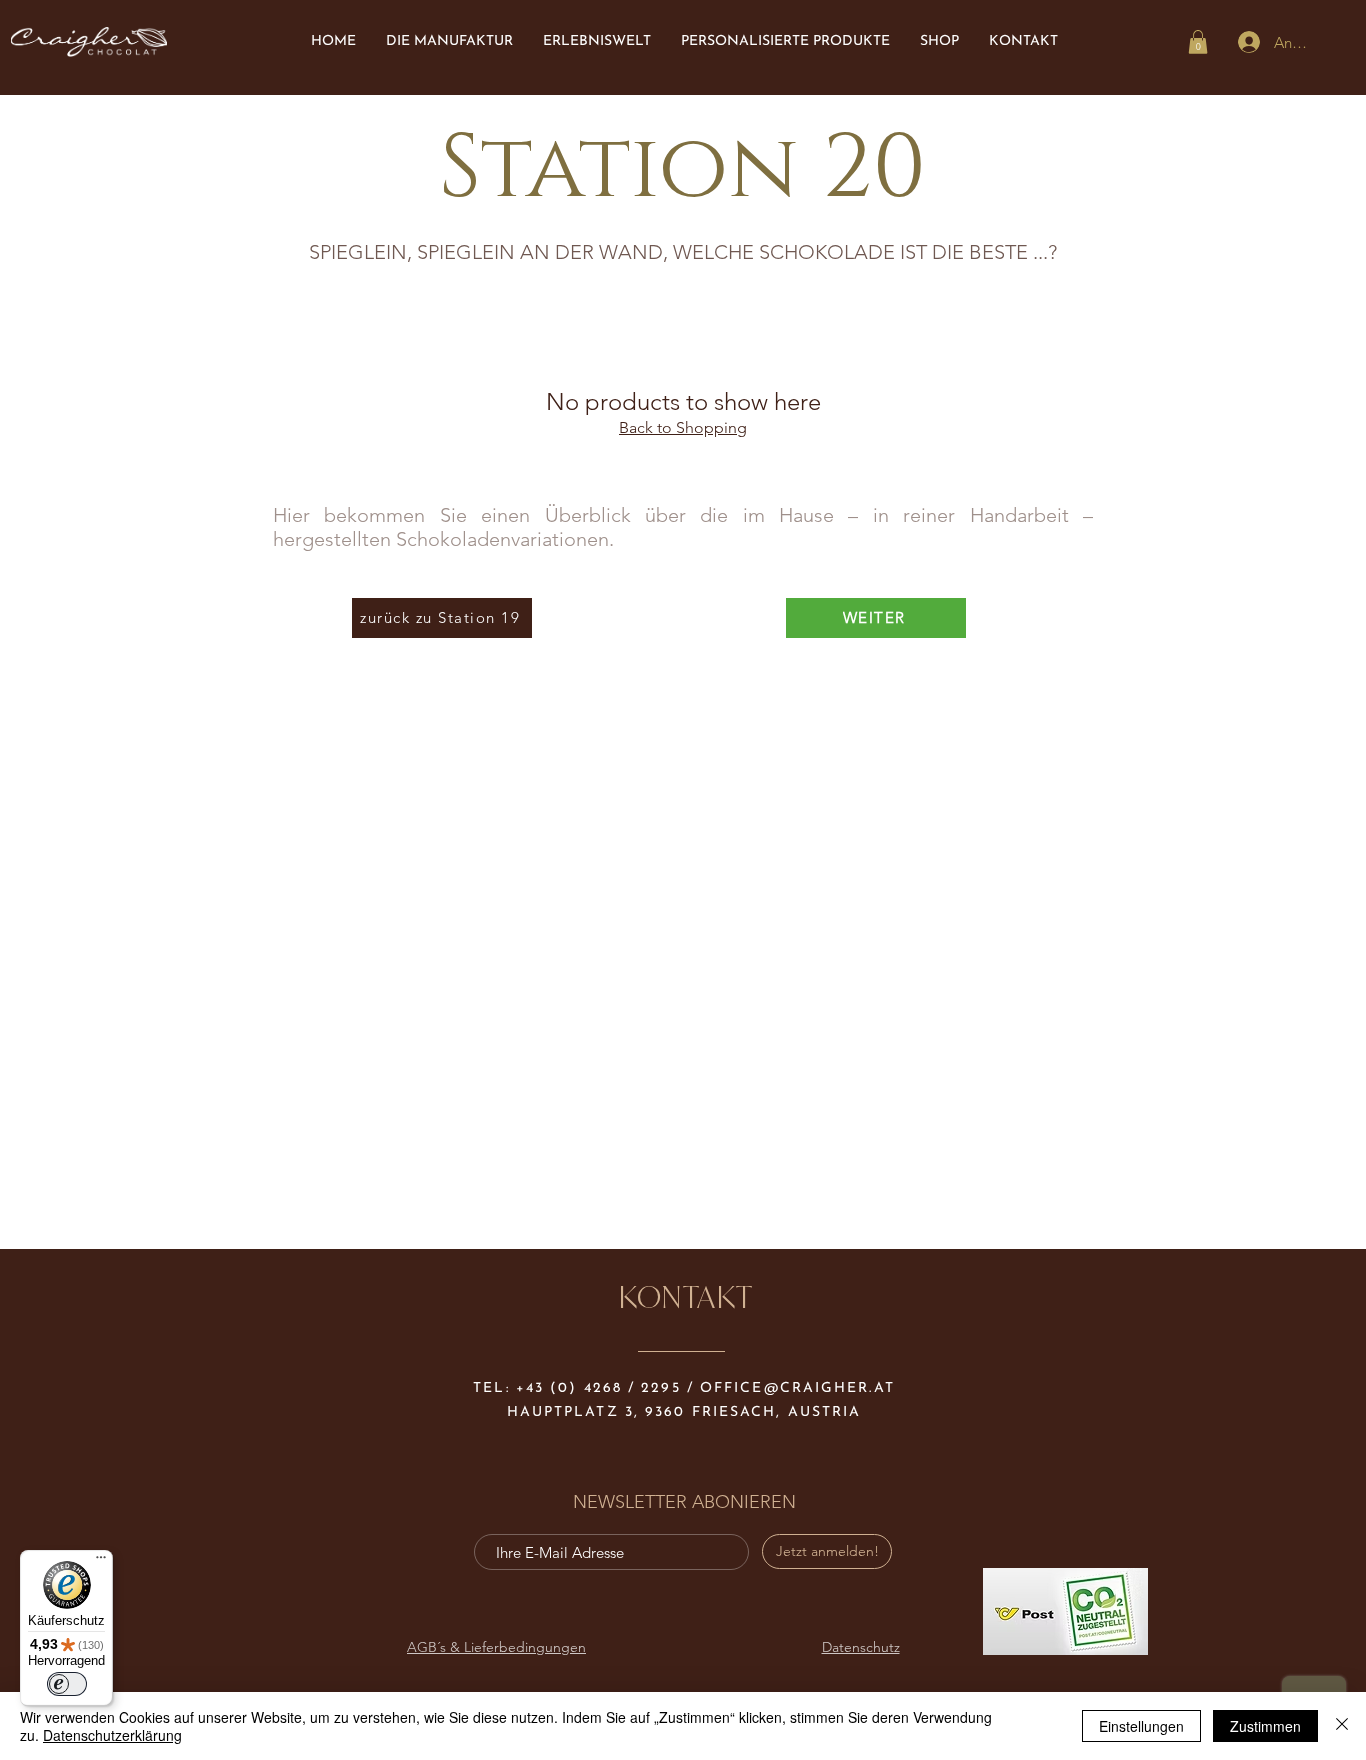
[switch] (67, 1684)
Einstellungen (1141, 1726)
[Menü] (101, 1562)
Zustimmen (1265, 1726)
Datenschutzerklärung (112, 1735)
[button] (1198, 42)
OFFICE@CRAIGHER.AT (797, 1388)
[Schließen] (1342, 1726)
